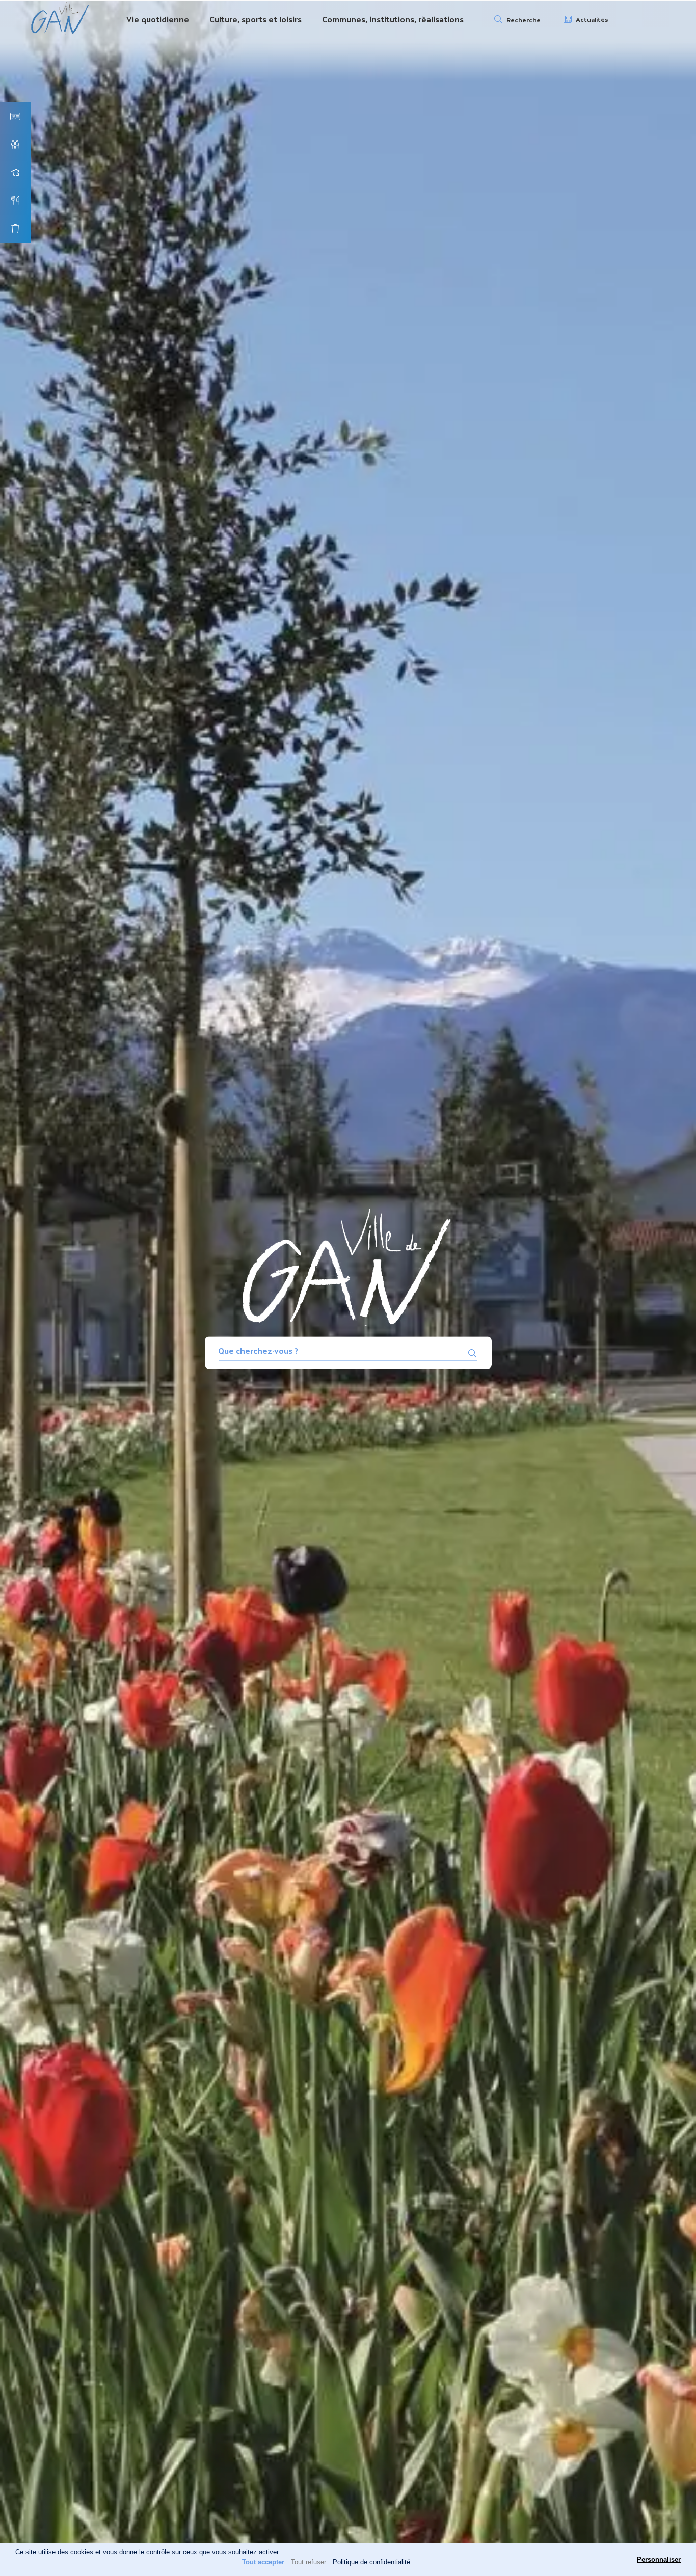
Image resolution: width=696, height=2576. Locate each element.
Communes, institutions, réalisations (393, 20)
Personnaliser (659, 2559)
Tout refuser (309, 2562)
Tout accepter (263, 2562)
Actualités (592, 20)
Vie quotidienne (158, 20)
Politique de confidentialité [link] (371, 2562)
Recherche (524, 20)
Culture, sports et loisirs (256, 20)
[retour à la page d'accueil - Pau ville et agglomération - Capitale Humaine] (60, 32)
